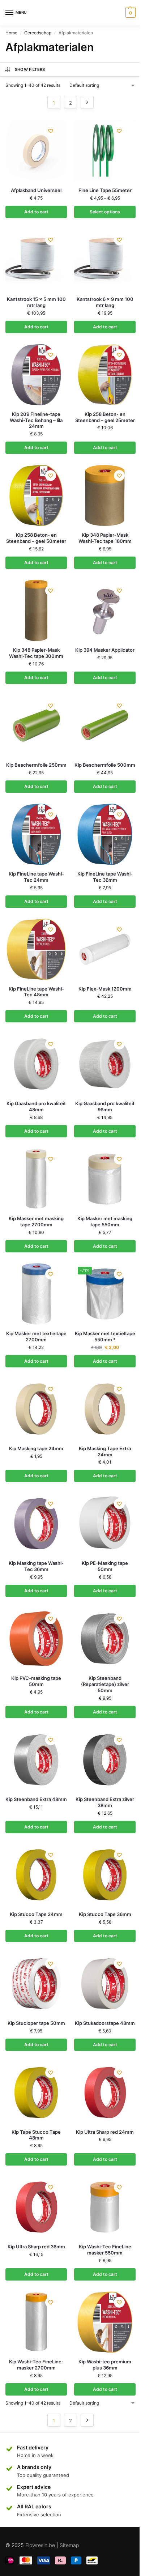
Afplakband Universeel (36, 190)
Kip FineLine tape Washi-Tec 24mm (36, 877)
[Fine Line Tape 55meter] (105, 151)
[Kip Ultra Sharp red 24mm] (105, 2092)
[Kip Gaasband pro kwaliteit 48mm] (36, 1064)
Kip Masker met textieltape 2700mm (36, 1336)
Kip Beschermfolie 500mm (105, 765)
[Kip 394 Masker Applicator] (105, 610)
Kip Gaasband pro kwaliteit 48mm (36, 1106)
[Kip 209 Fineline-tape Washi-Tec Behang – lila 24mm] (36, 375)
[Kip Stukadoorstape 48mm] (105, 1984)
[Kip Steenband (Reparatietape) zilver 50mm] (105, 1639)
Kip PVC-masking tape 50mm (36, 1681)
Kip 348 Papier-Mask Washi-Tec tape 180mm (105, 538)
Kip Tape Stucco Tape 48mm (36, 2135)
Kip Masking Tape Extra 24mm (105, 1451)
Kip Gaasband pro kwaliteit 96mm (105, 1106)
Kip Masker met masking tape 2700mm (36, 1221)
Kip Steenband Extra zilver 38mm (105, 1802)
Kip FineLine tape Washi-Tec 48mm (36, 992)
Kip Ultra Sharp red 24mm (105, 2132)
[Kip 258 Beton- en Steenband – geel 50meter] (36, 495)
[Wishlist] (51, 131)
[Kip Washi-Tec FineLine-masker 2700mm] (36, 2322)
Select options (105, 212)
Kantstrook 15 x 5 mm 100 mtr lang (36, 302)
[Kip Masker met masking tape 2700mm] (36, 1179)
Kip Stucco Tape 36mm (105, 1914)
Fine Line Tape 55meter (105, 190)
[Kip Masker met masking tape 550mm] (105, 1179)
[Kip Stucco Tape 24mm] (36, 1875)
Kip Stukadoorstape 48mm (105, 2023)
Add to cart (36, 212)
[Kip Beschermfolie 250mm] (36, 725)
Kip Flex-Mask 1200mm (105, 989)
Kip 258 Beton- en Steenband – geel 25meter (105, 417)
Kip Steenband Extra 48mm (36, 1799)
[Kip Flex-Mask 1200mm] (105, 949)
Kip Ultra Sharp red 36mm (36, 2247)
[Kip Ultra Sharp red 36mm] (36, 2207)
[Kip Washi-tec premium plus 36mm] (105, 2322)
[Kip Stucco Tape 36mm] (105, 1875)
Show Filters (30, 69)
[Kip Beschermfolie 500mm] (105, 725)
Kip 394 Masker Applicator (105, 650)
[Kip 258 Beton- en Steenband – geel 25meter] (105, 375)
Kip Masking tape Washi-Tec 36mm (36, 1566)
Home (11, 33)
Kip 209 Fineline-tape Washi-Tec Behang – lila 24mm (36, 420)
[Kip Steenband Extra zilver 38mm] (105, 1760)
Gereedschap (38, 33)
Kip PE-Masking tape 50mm (105, 1566)
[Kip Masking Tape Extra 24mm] (105, 1409)
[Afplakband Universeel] (36, 151)
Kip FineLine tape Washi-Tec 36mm (105, 877)
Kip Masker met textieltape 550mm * (105, 1336)
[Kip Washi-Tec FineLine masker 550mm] (105, 2207)
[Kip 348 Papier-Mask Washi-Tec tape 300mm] (36, 610)
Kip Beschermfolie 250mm (36, 765)
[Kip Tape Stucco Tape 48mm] (36, 2092)
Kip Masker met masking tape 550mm (105, 1221)
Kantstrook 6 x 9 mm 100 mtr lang (105, 302)
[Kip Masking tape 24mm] (36, 1409)
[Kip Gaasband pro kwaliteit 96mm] (105, 1064)
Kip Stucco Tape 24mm (36, 1914)
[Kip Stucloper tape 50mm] (36, 1984)
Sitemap (69, 2545)
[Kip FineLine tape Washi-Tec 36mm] (105, 834)
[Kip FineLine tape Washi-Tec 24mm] (36, 834)
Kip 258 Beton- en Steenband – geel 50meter (36, 538)
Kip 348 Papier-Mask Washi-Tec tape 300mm (36, 653)
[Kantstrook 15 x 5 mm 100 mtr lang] (36, 260)
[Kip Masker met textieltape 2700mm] (36, 1294)
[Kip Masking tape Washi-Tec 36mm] (36, 1524)
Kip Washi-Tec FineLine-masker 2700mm (36, 2365)
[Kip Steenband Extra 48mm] (36, 1760)
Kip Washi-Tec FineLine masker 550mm (105, 2250)
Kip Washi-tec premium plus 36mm (105, 2365)
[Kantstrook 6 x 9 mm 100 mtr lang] (105, 260)
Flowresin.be (40, 2545)
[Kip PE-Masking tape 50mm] (105, 1524)
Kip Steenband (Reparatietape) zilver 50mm (105, 1684)
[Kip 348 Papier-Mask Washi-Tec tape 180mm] (105, 495)
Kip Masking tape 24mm (36, 1448)
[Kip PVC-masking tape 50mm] (36, 1639)
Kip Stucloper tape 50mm (36, 2023)
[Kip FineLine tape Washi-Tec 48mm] (36, 949)
